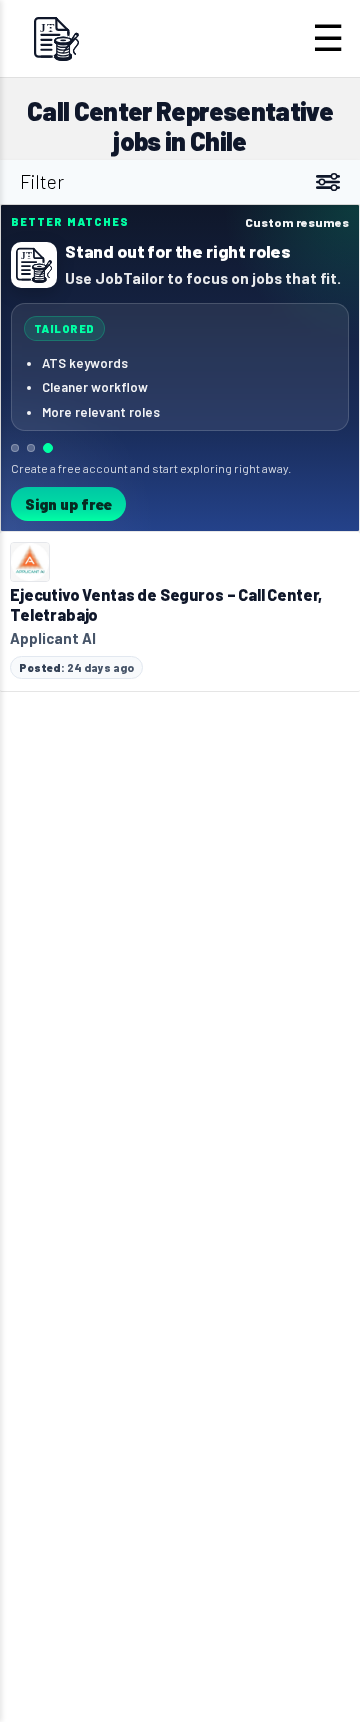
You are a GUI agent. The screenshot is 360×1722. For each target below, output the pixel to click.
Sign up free (68, 504)
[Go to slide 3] (48, 448)
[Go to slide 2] (31, 448)
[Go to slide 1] (15, 448)
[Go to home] (56, 38)
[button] (180, 368)
